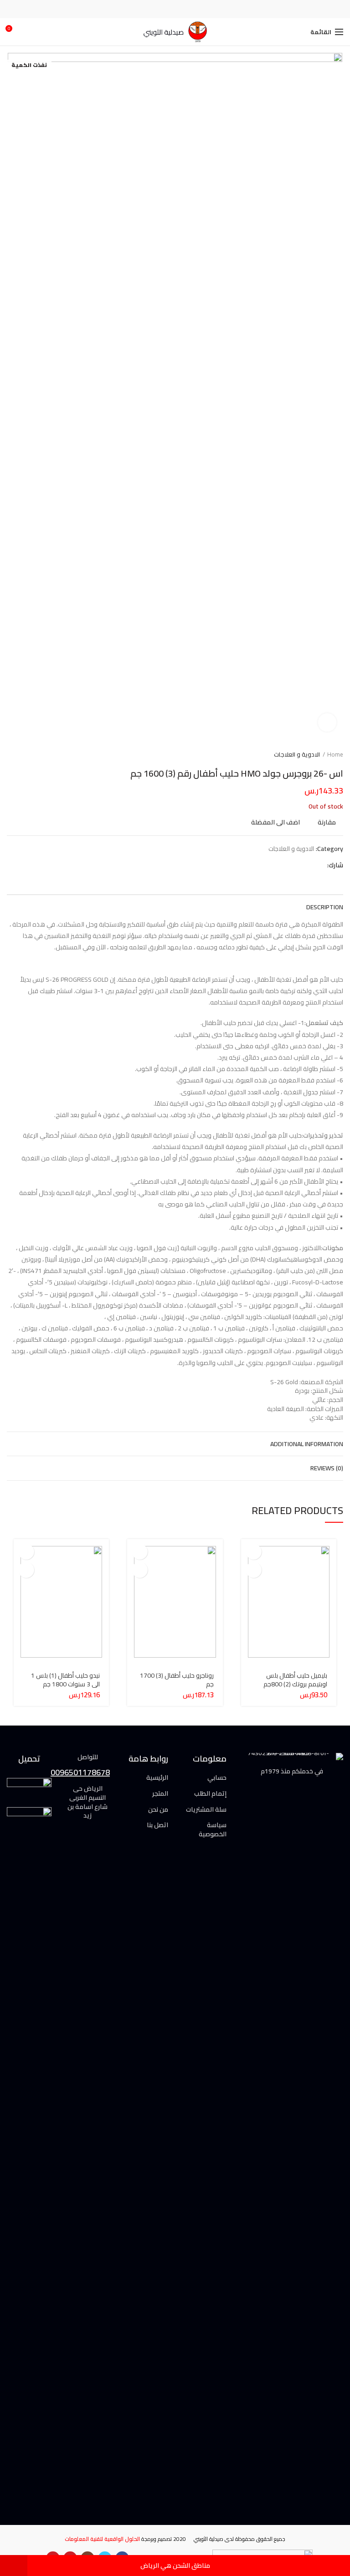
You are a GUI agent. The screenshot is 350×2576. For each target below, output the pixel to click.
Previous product (30, 754)
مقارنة (327, 823)
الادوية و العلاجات (297, 754)
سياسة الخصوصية (213, 1830)
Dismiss (14, 2566)
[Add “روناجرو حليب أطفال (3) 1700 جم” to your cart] (140, 1552)
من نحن (158, 1810)
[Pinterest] (175, 9)
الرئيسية (157, 1778)
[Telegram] (152, 9)
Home (335, 754)
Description (325, 907)
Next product (11, 754)
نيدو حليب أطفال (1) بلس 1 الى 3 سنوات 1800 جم (65, 1680)
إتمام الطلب (210, 1794)
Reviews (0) (327, 1468)
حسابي (217, 1778)
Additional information (307, 1444)
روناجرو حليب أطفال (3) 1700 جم (177, 1680)
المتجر (160, 1794)
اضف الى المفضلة (275, 823)
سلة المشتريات (206, 1810)
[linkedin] (164, 9)
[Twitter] (187, 9)
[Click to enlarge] (327, 722)
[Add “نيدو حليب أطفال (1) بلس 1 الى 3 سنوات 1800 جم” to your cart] (26, 1552)
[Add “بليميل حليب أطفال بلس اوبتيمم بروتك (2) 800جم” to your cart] (254, 1552)
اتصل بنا (157, 1825)
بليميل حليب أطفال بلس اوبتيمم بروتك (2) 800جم (295, 1680)
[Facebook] (198, 9)
